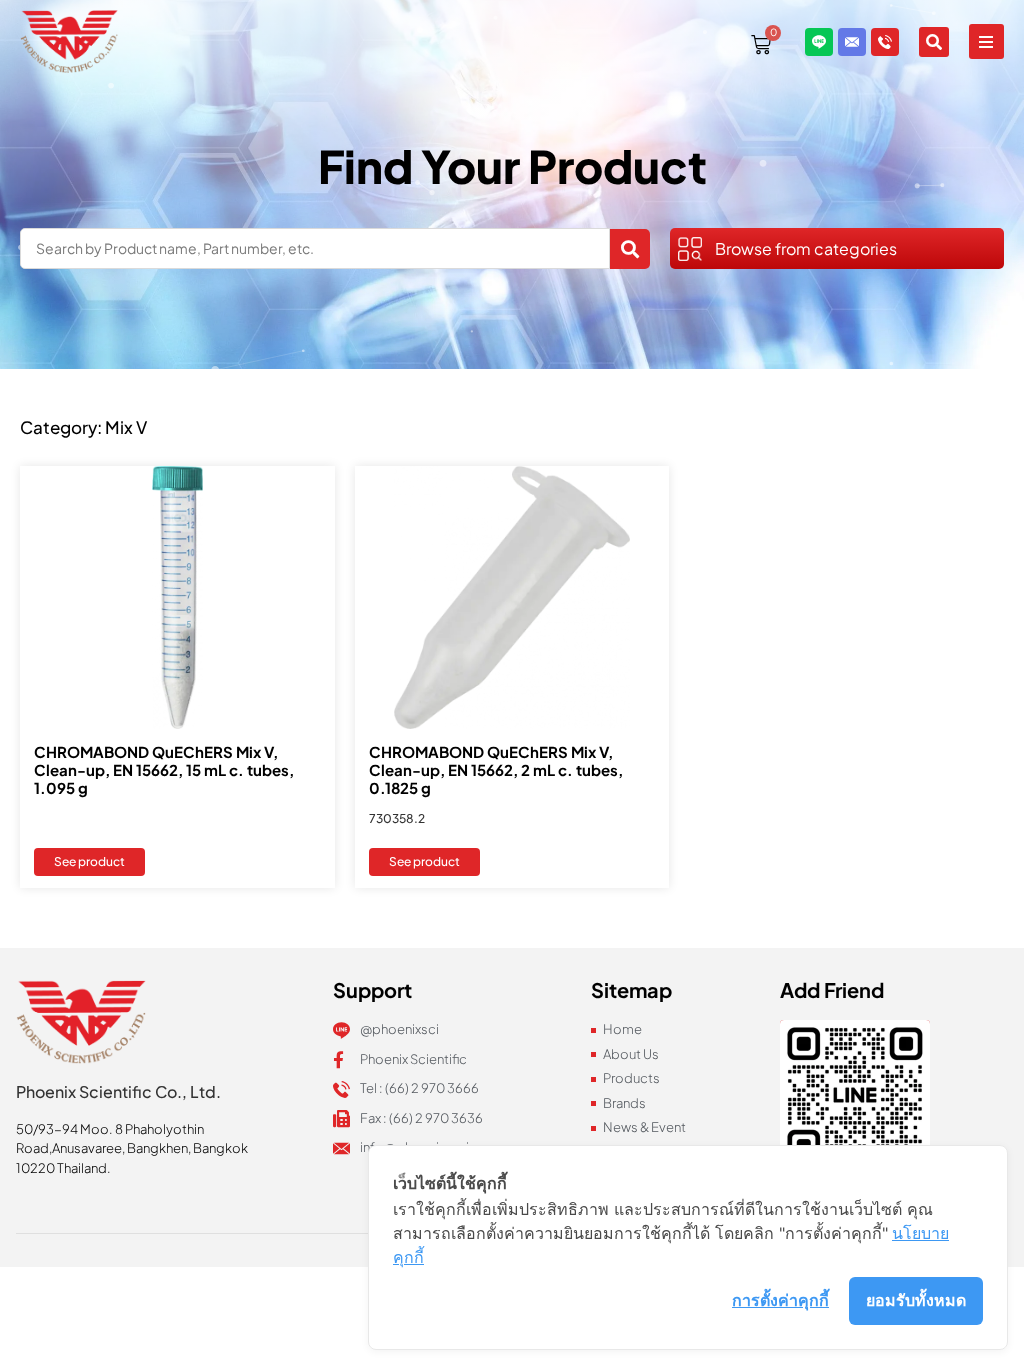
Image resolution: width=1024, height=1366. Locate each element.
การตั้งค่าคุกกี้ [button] (780, 1300)
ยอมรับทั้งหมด (916, 1300)
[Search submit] (630, 249)
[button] (986, 41)
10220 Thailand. (63, 1168)
